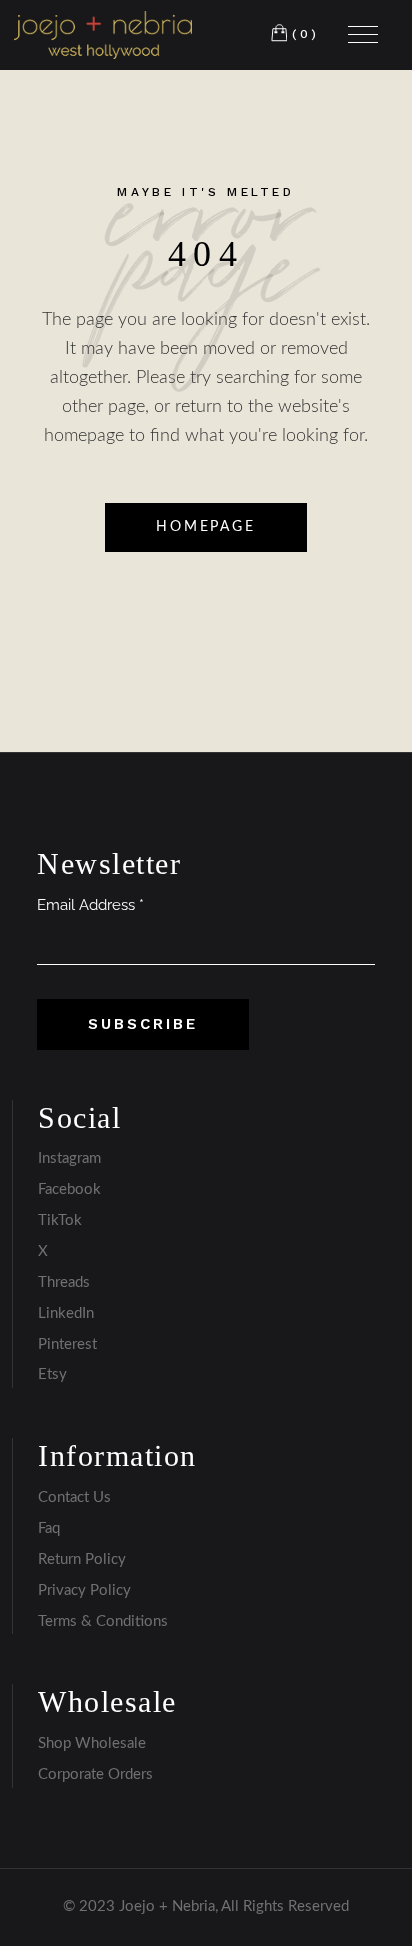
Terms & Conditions (103, 1621)
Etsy (52, 1374)
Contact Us (74, 1497)
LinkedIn (66, 1313)
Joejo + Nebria (167, 1906)
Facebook (69, 1189)
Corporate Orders (95, 1774)
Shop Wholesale (92, 1743)
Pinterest (67, 1344)
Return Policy (82, 1559)
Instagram (69, 1158)
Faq (49, 1528)
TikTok (60, 1220)
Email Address (90, 905)
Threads (64, 1282)
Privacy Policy (84, 1590)
